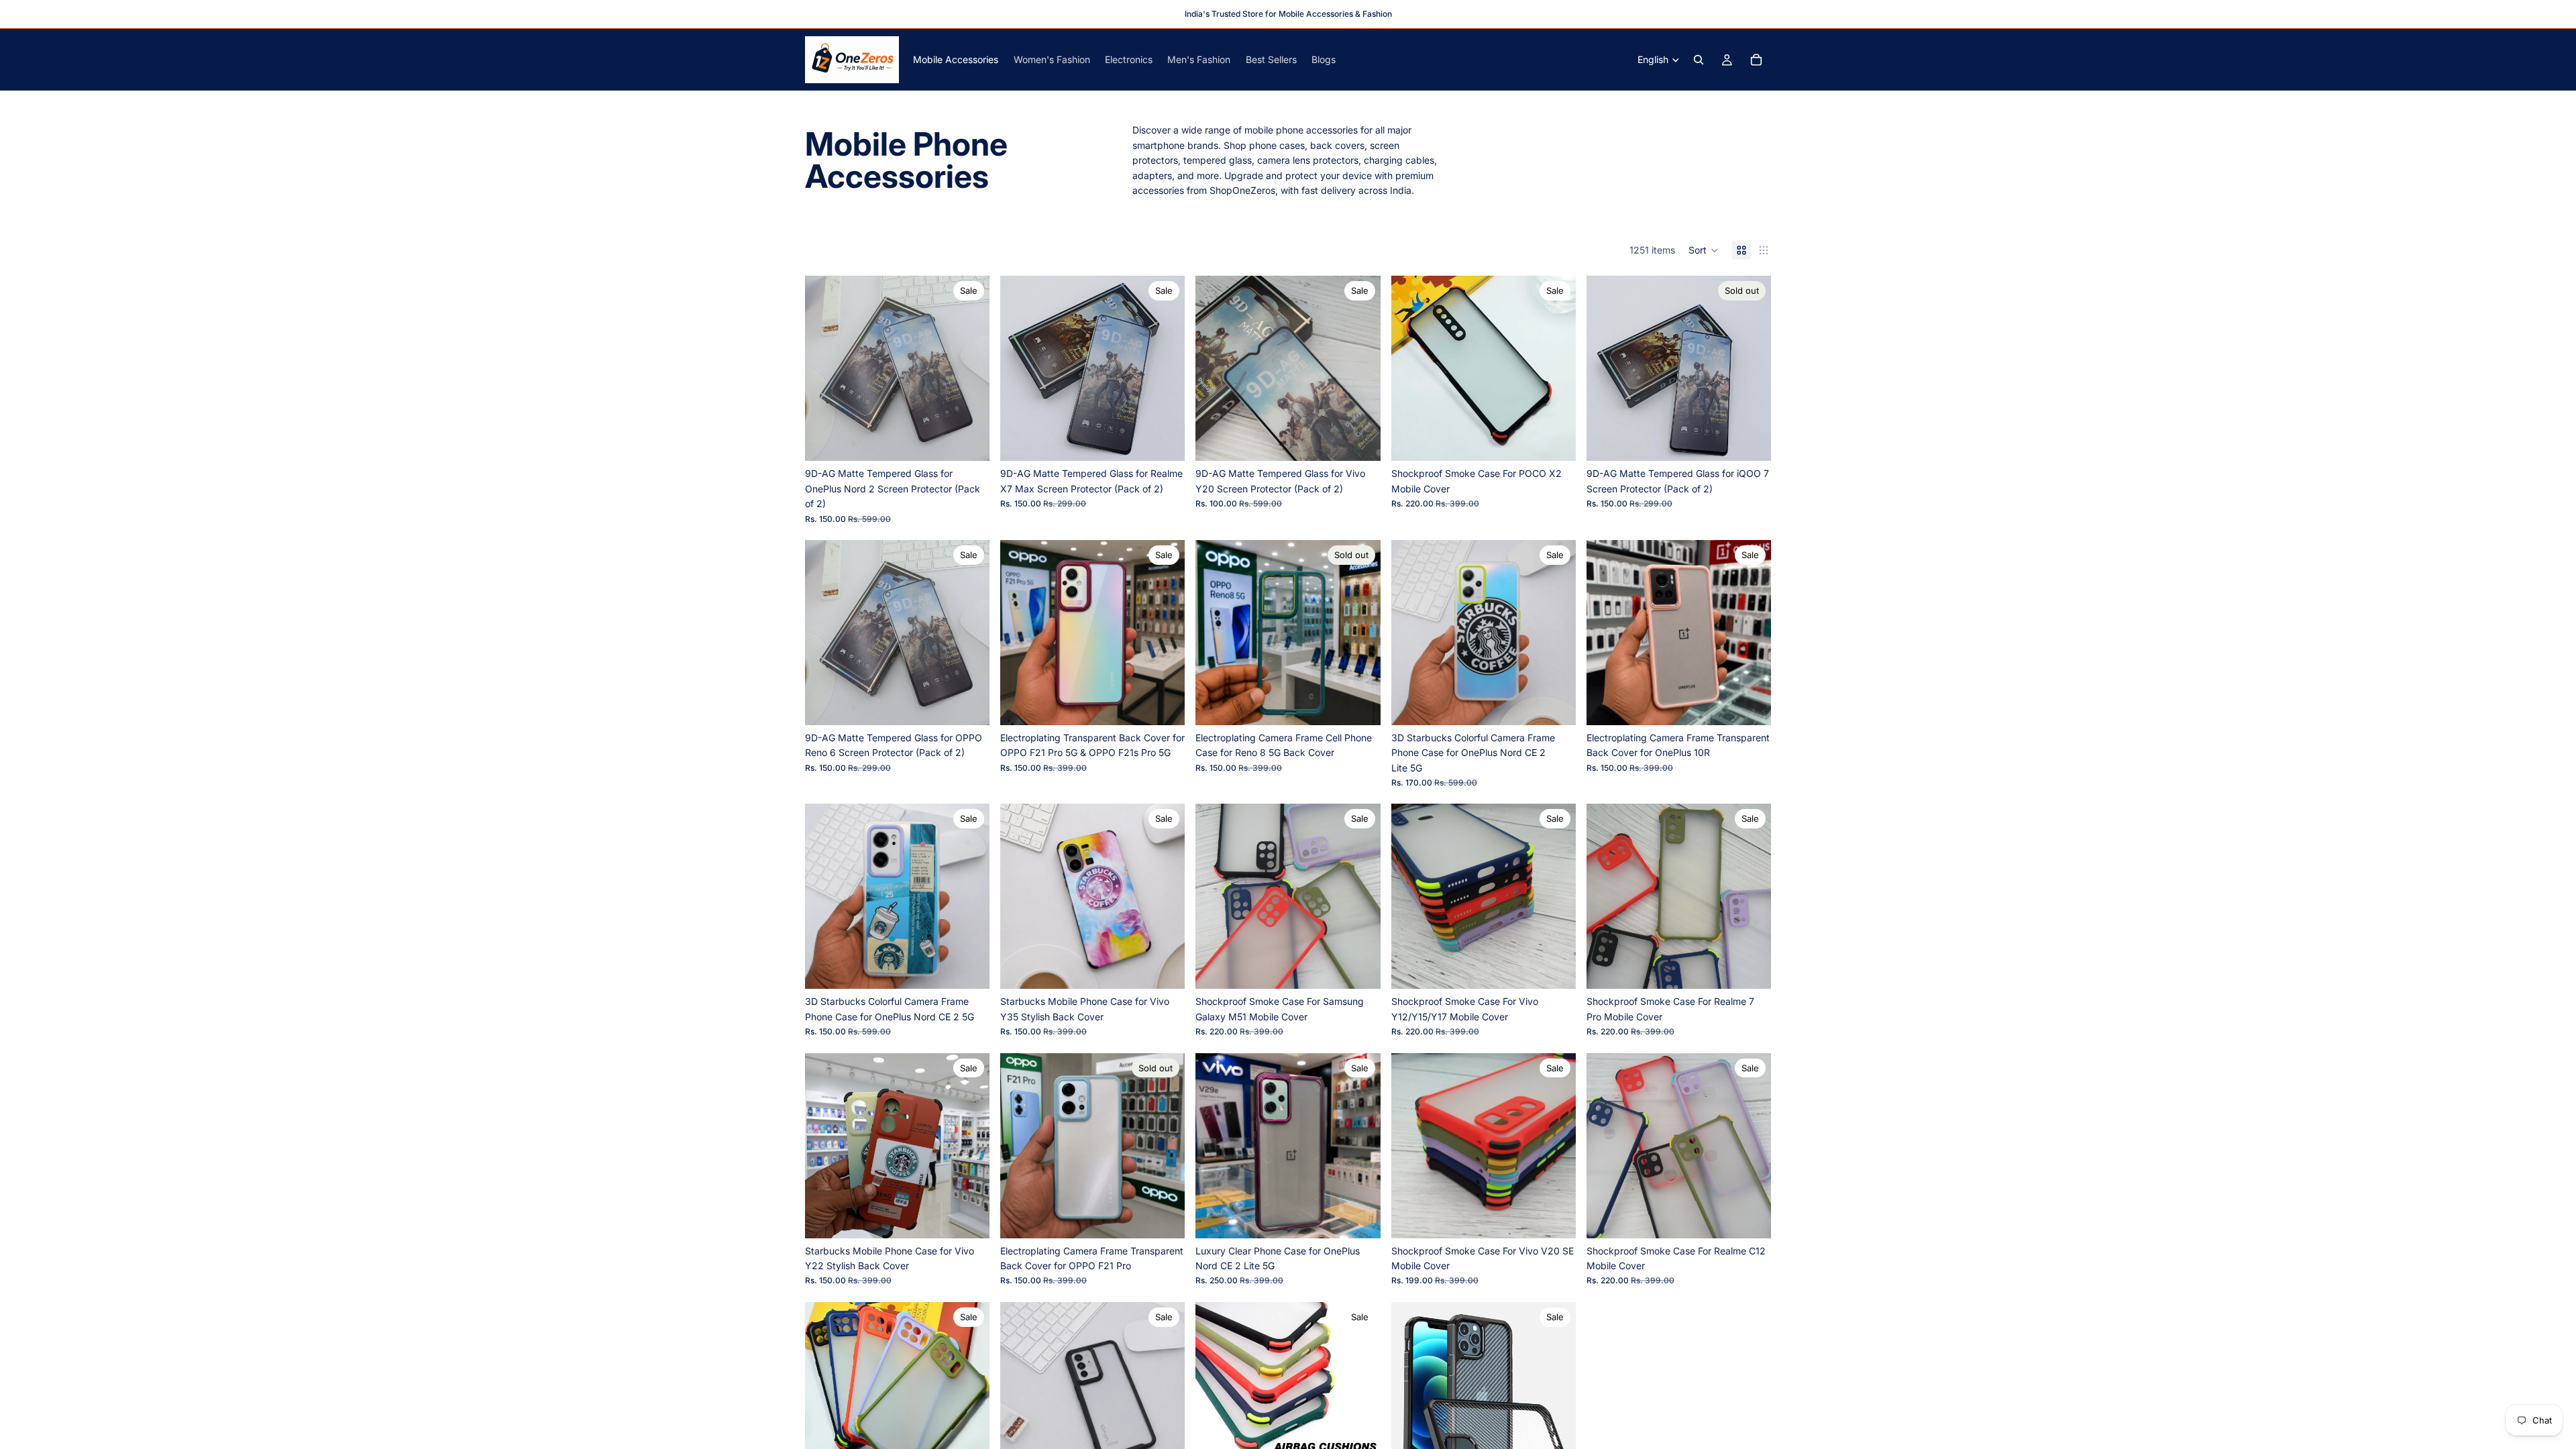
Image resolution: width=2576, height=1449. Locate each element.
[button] (1704, 250)
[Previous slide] (825, 368)
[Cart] (1756, 60)
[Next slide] (969, 368)
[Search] (1699, 60)
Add (980, 440)
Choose (1566, 440)
